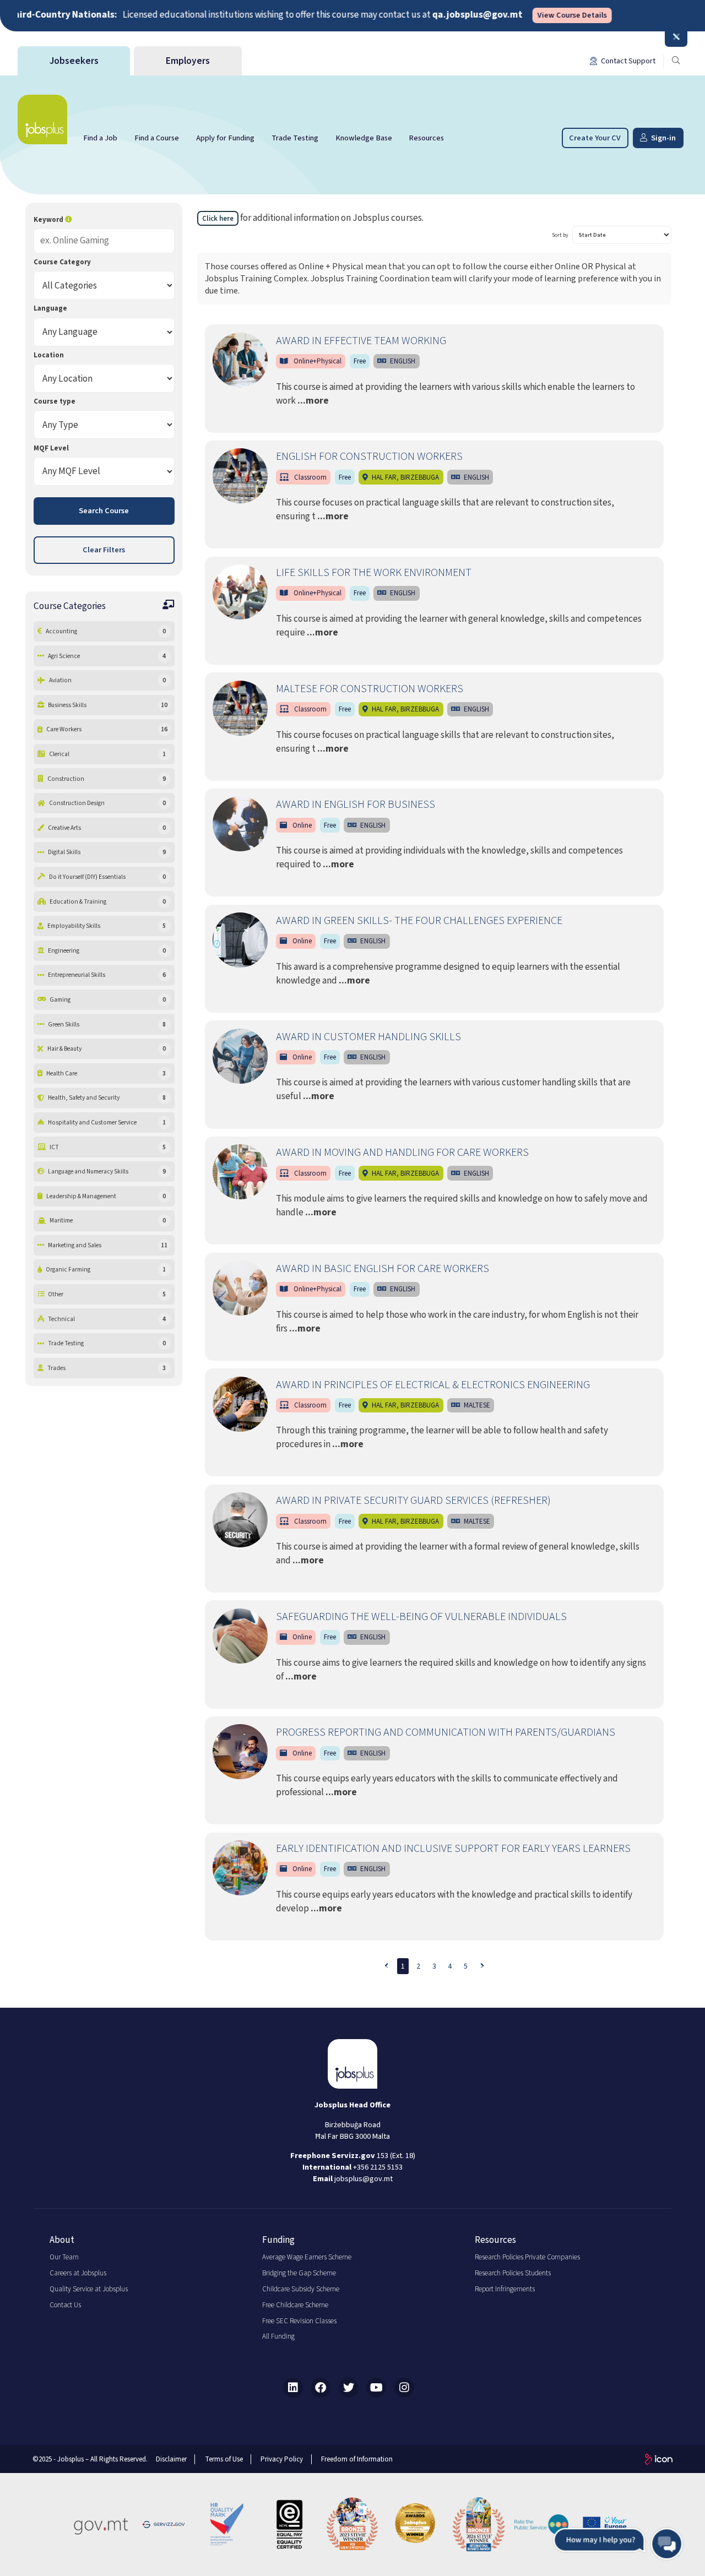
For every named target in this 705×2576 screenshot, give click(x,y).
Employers (188, 61)
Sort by (560, 235)
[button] (618, 2544)
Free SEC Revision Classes (299, 2321)
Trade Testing (295, 138)
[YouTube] (376, 2388)
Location (49, 355)
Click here (218, 219)
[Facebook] (321, 2388)
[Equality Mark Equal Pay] (290, 2524)
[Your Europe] (605, 2524)
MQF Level (51, 448)
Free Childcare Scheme (295, 2305)
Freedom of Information (357, 2459)
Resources (426, 138)
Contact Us (65, 2305)
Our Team (64, 2257)
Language (50, 308)
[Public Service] (541, 2524)
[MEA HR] (415, 2524)
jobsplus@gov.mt (364, 2179)
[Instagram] (404, 2388)
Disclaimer (171, 2459)
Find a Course (157, 138)
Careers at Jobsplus (78, 2273)
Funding (278, 2240)
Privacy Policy (282, 2459)
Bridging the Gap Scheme (299, 2273)
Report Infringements (505, 2289)
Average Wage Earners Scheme (307, 2257)
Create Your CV (595, 138)
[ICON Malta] (659, 2459)
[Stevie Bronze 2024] (479, 2524)
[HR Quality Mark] (226, 2524)
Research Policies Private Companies (527, 2257)
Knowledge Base (364, 138)
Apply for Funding (225, 138)
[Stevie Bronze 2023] (352, 2524)
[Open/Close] (676, 37)
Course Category (62, 262)
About (62, 2240)
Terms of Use (224, 2459)
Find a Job (100, 138)
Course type (55, 401)
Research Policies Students (513, 2273)
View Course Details (525, 16)
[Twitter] (349, 2388)
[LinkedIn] (293, 2388)
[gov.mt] (101, 2524)
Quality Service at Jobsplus (89, 2289)
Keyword (49, 220)
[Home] (42, 119)
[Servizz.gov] (164, 2524)
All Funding (278, 2336)
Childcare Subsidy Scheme (301, 2289)
